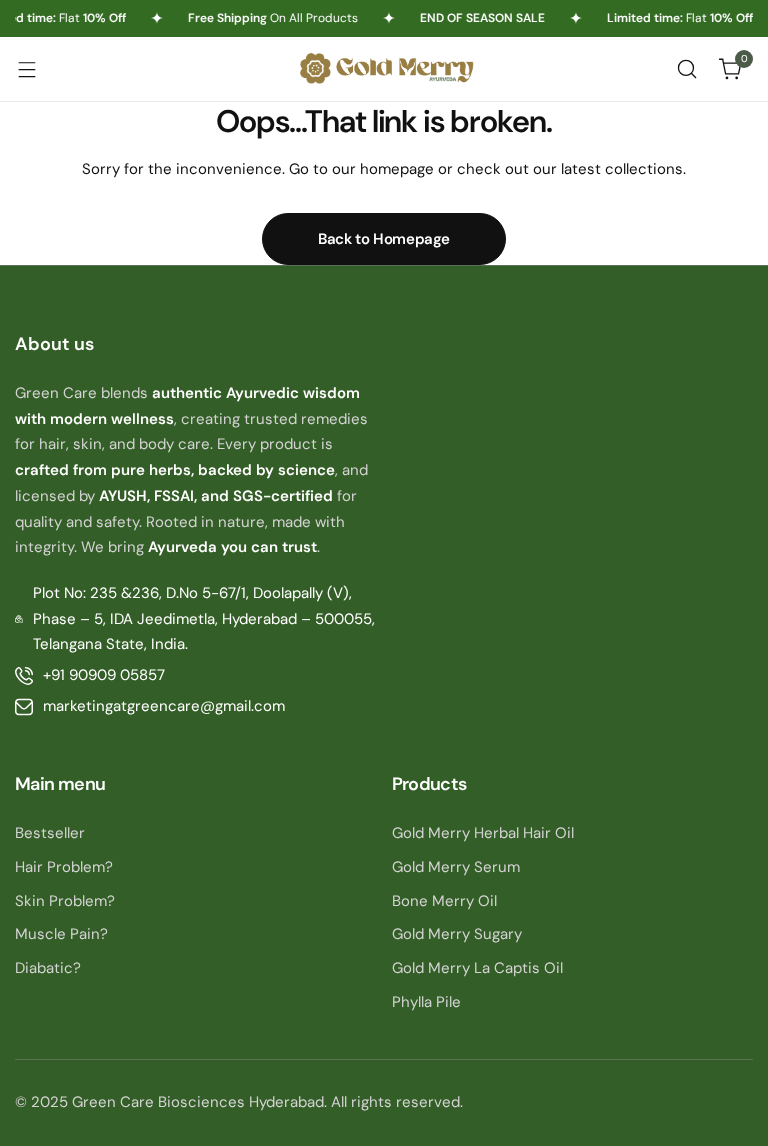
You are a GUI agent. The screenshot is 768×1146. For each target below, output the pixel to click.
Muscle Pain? (61, 934)
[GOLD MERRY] (384, 68)
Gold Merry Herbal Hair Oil (483, 833)
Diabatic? (48, 968)
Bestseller (50, 833)
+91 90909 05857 (104, 675)
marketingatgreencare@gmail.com (164, 706)
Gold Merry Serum (456, 867)
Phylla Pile (426, 1002)
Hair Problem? (64, 867)
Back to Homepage (384, 239)
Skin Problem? (65, 901)
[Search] (687, 69)
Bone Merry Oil (444, 901)
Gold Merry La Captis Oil (477, 968)
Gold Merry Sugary (457, 934)
